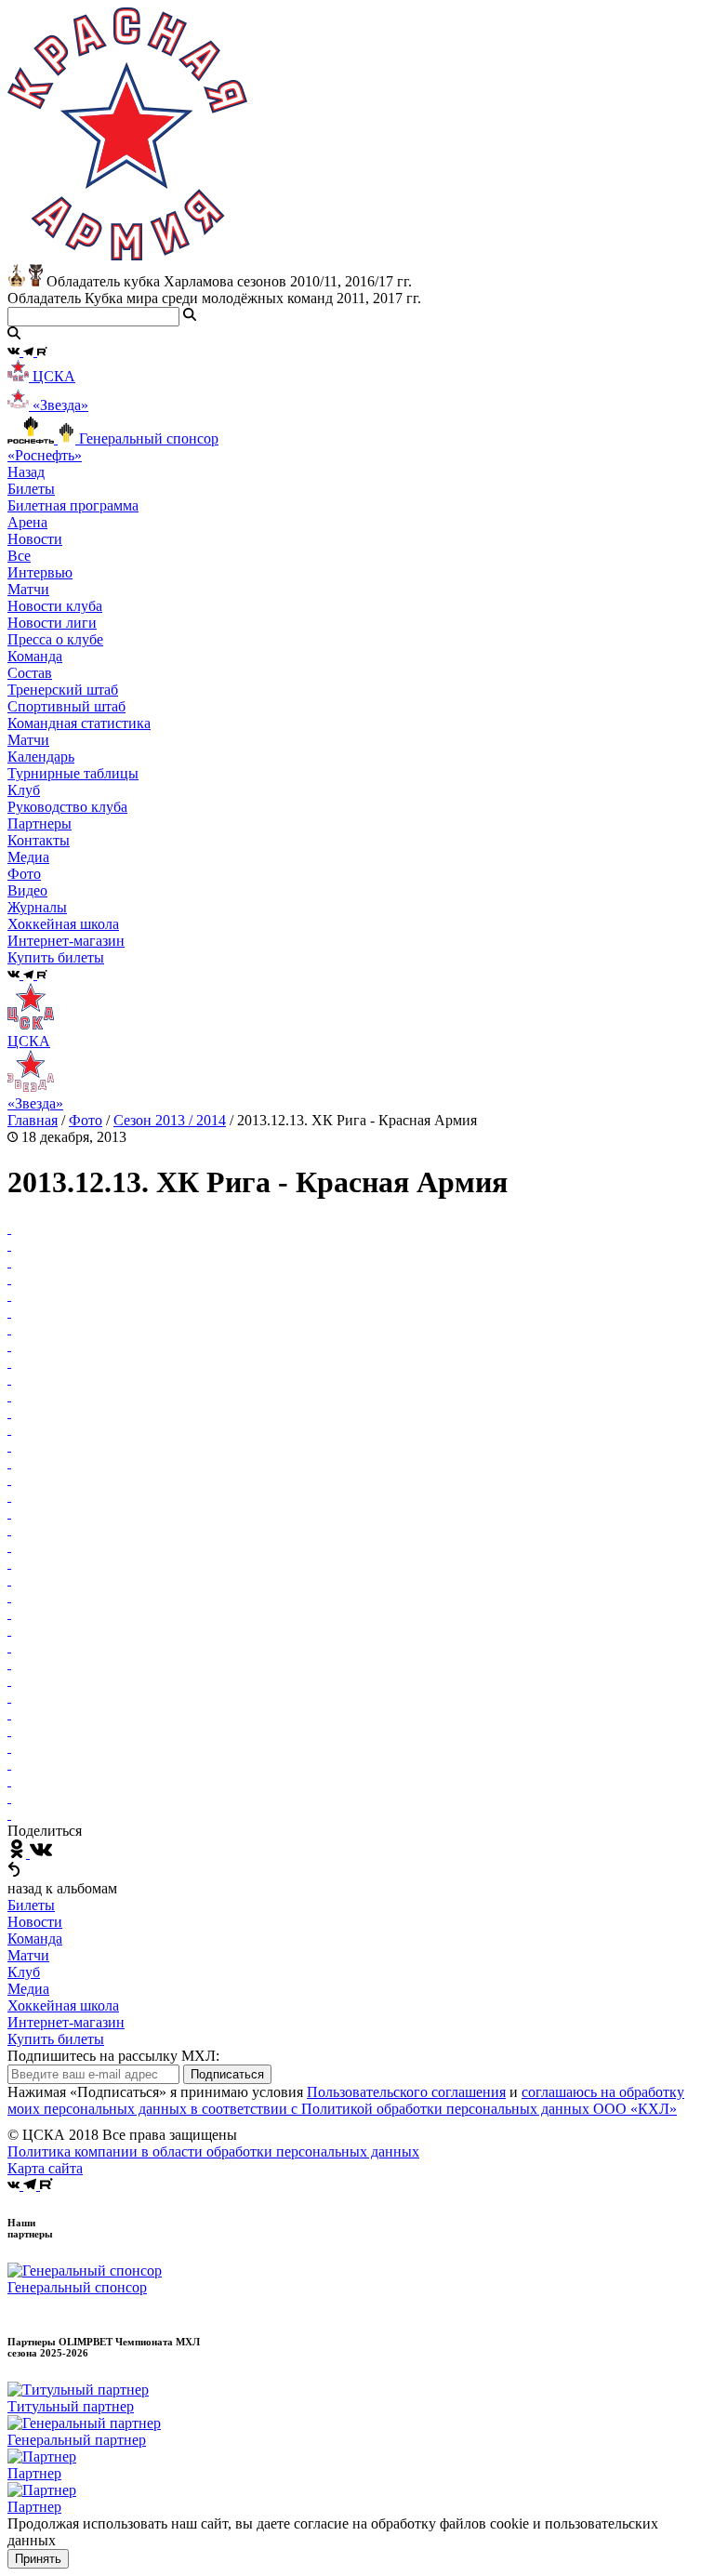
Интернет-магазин (66, 2022)
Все (19, 556)
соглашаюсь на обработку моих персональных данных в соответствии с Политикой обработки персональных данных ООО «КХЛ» (346, 2100)
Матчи (28, 589)
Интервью (40, 572)
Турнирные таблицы (73, 773)
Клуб (24, 1972)
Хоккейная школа (63, 2005)
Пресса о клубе (55, 639)
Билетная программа (73, 505)
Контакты (39, 840)
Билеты (31, 1905)
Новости (35, 1922)
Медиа (28, 1989)
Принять (38, 2559)
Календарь (41, 757)
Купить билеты (56, 2039)
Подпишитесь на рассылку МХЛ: (113, 2056)
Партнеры (40, 823)
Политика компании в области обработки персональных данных (213, 2151)
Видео (27, 890)
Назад (26, 472)
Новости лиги (52, 623)
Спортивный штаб (66, 706)
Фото (24, 874)
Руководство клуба (67, 807)
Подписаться (227, 2074)
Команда (35, 1939)
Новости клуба (55, 606)
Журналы (37, 907)
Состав (30, 673)
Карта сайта (45, 2168)
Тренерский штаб (63, 690)
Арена (27, 522)
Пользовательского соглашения (406, 2092)
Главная (33, 1120)
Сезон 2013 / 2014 (170, 1120)
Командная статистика (79, 723)
